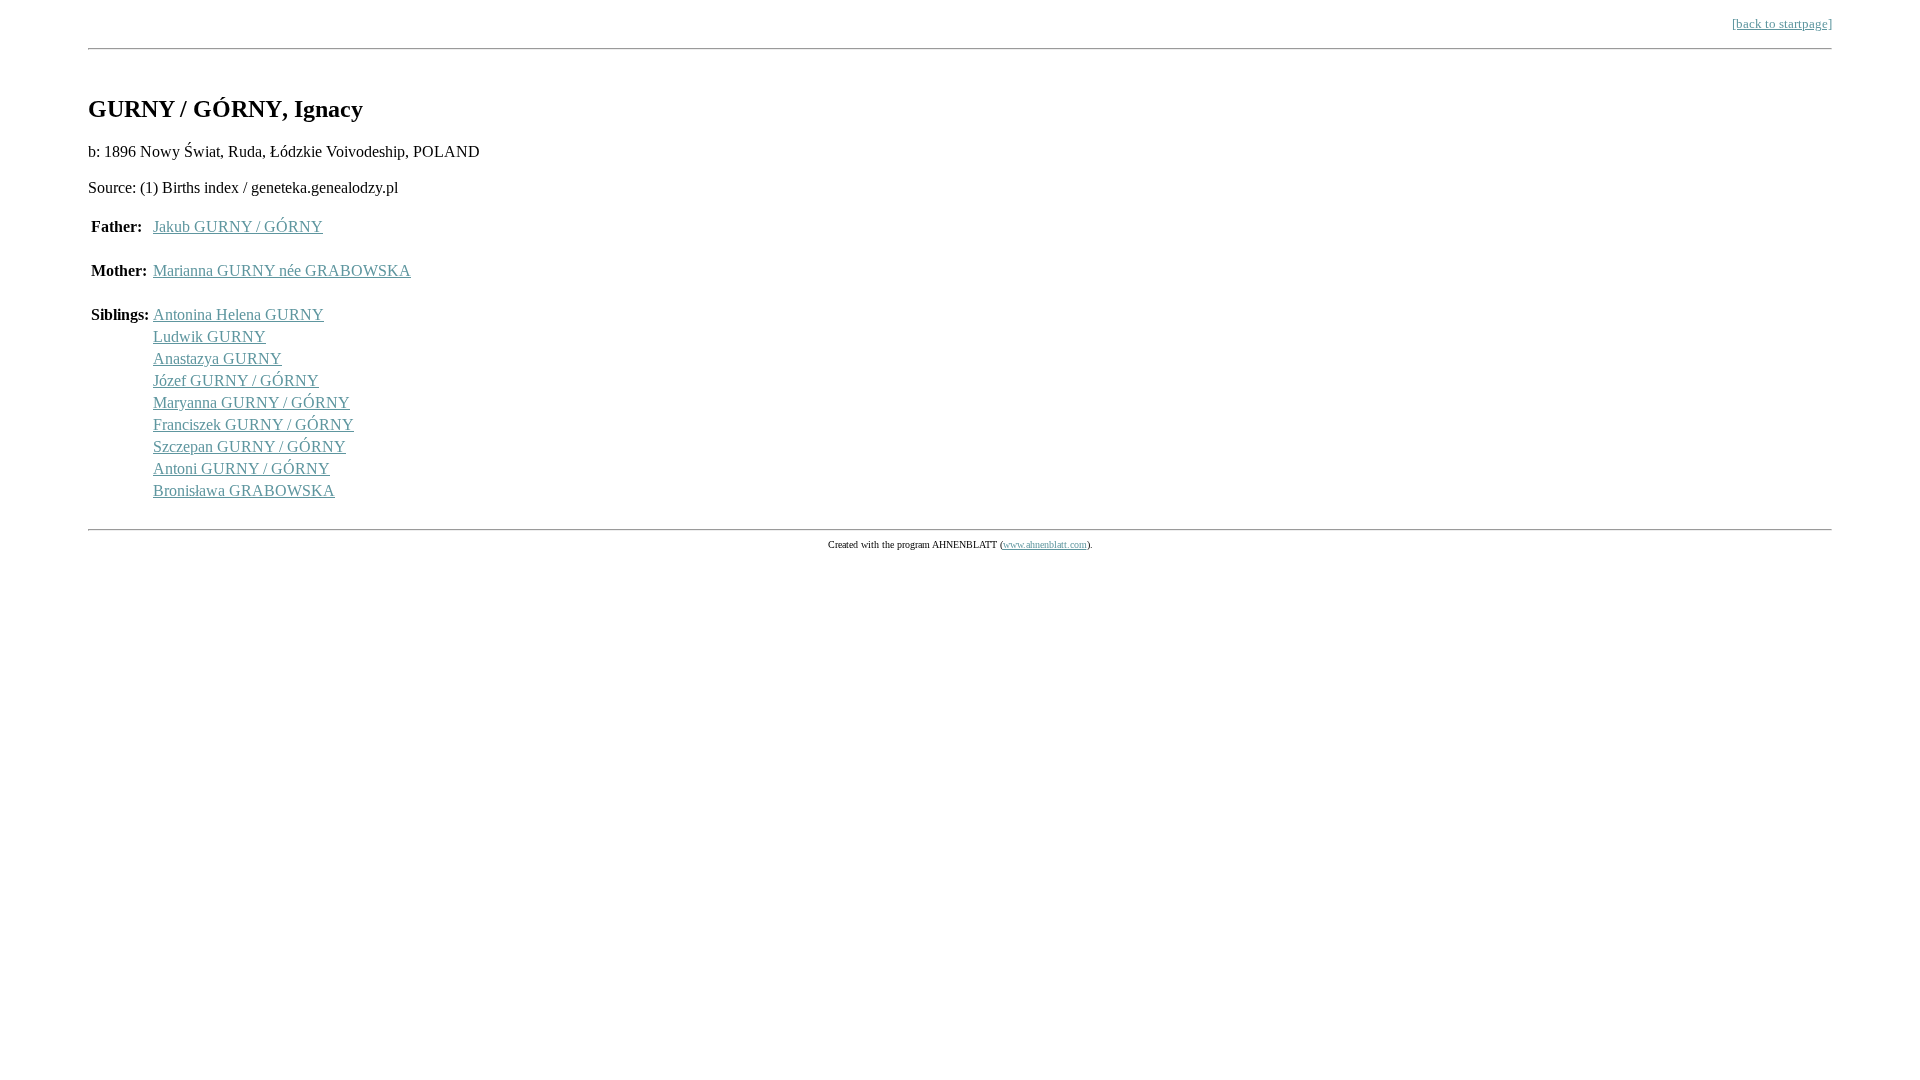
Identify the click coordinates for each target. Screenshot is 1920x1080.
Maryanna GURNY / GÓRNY (251, 402)
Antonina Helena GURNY (238, 314)
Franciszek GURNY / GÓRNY (253, 424)
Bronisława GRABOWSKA (244, 490)
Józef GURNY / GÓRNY (236, 380)
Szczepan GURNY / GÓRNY (249, 446)
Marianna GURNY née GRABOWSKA (282, 270)
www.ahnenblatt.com (1045, 544)
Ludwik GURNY (209, 336)
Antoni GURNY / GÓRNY (241, 468)
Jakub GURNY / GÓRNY (238, 226)
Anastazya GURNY (217, 358)
